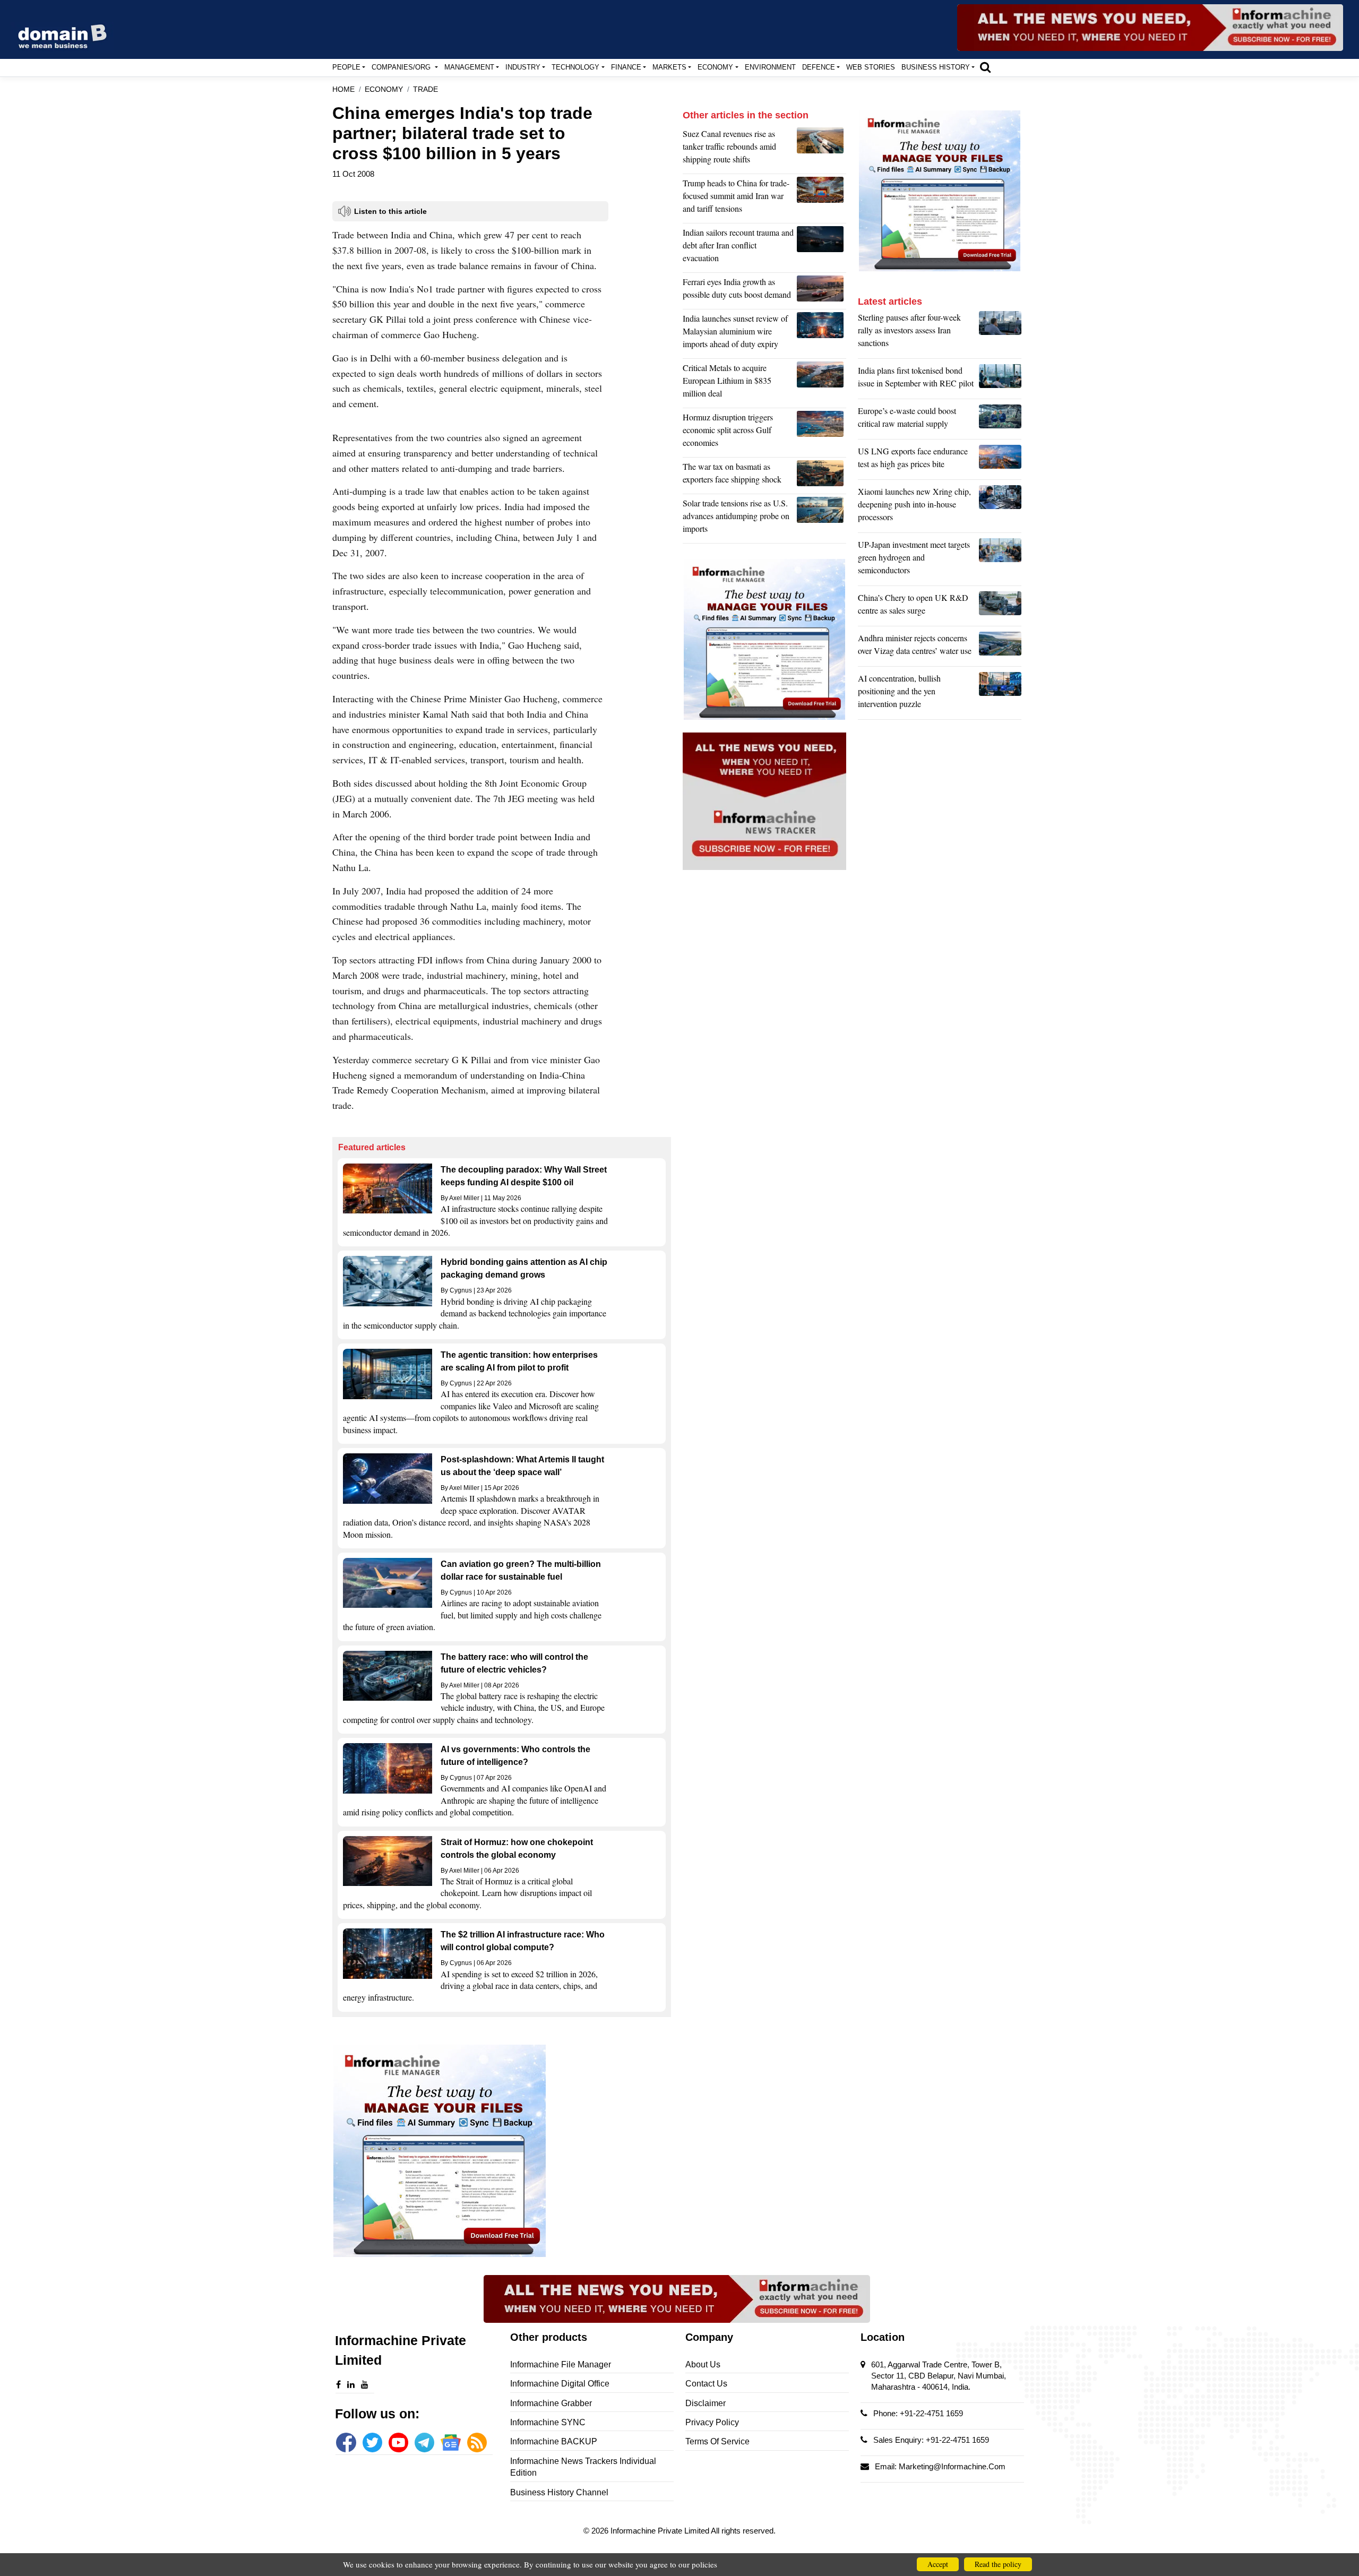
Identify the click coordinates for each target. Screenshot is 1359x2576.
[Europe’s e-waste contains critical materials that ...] (1000, 420)
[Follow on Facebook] (346, 2443)
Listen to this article (390, 211)
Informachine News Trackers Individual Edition (583, 2467)
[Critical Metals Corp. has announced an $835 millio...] (822, 383)
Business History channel (559, 2492)
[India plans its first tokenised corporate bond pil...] (1000, 380)
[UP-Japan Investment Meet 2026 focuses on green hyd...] (1000, 560)
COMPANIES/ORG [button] (402, 67)
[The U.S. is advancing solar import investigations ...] (822, 519)
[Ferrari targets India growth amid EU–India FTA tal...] (822, 291)
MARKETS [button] (669, 67)
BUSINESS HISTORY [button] (936, 67)
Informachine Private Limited (661, 2531)
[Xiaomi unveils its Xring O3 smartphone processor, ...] (1000, 507)
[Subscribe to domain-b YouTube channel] (398, 2443)
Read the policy (998, 2564)
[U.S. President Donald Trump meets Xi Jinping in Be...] (822, 199)
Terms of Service (717, 2441)
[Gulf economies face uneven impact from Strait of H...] (822, 433)
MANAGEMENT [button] (469, 67)
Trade (425, 89)
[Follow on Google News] (450, 2443)
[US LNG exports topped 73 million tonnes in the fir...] (1000, 460)
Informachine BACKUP (554, 2441)
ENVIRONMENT (770, 67)
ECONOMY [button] (715, 67)
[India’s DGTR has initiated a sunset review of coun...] (822, 334)
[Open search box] (985, 67)
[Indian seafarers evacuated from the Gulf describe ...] (822, 248)
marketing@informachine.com (952, 2466)
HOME (343, 89)
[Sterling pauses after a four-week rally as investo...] (1000, 333)
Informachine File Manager (561, 2364)
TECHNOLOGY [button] (575, 67)
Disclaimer (706, 2403)
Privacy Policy (712, 2422)
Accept (938, 2564)
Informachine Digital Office (560, 2384)
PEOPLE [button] (346, 67)
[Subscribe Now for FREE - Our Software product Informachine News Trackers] (1150, 28)
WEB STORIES (871, 67)
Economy (384, 89)
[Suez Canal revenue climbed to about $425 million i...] (822, 149)
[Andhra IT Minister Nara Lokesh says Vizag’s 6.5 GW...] (1000, 647)
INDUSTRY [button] (523, 67)
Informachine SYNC (548, 2422)
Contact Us (706, 2384)
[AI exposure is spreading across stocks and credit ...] (1000, 694)
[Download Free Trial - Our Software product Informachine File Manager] (502, 2151)
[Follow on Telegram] (424, 2443)
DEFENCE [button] (819, 67)
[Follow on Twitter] (372, 2443)
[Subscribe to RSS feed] (477, 2443)
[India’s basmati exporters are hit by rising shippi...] (822, 476)
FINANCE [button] (626, 67)
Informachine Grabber (551, 2403)
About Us (703, 2364)
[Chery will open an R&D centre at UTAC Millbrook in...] (1000, 607)
